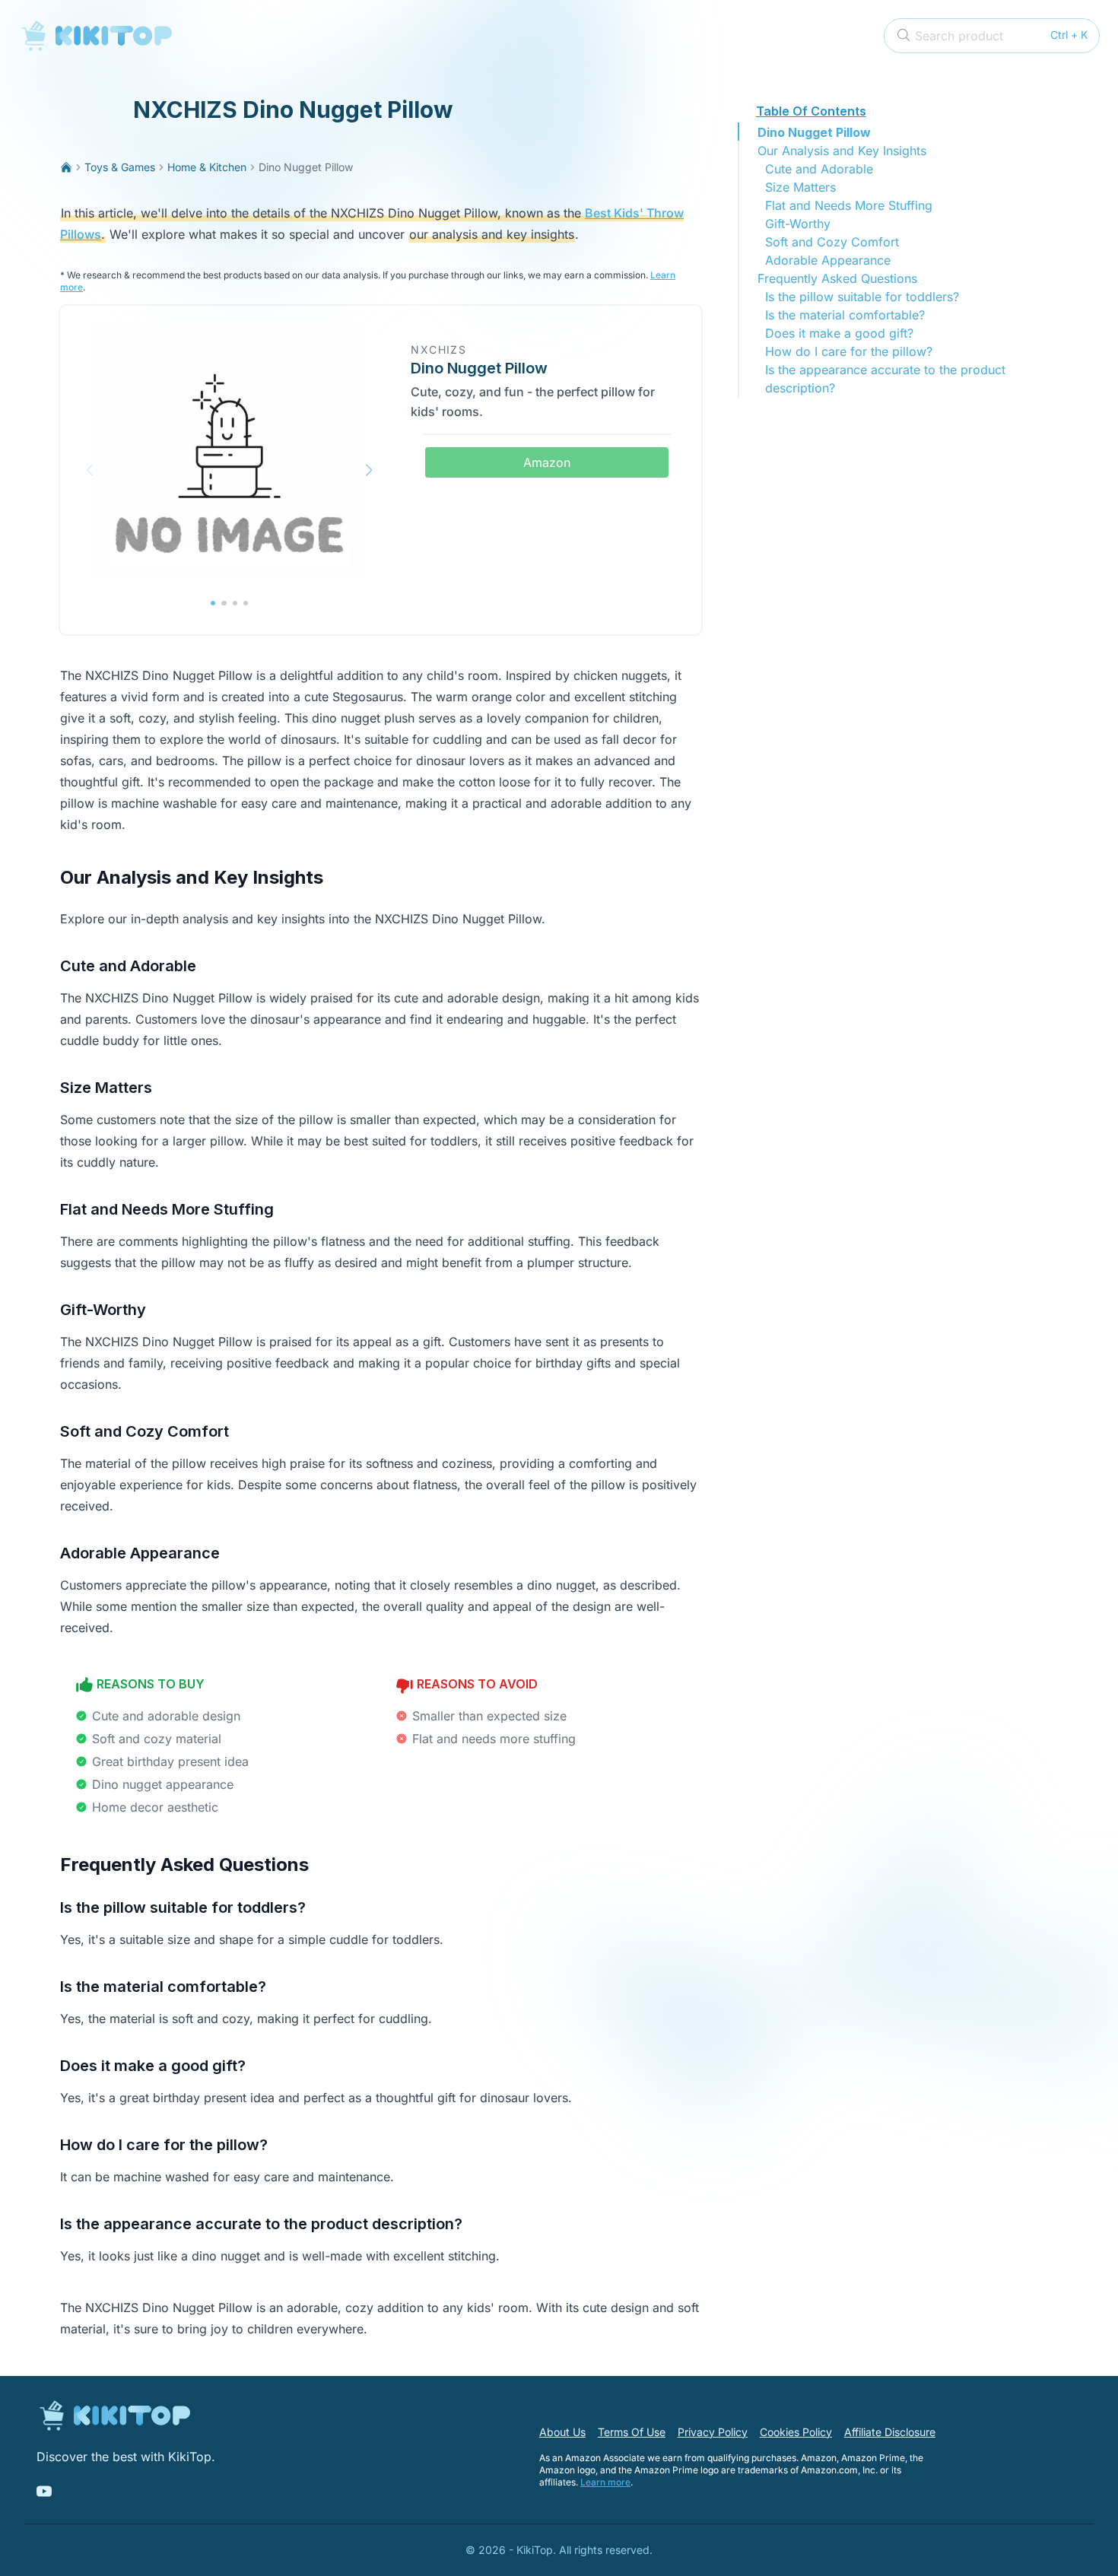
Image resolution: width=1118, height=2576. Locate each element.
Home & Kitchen (207, 167)
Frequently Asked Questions (837, 278)
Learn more (605, 2482)
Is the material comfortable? (845, 315)
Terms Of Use (632, 2432)
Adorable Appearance (828, 260)
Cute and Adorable (819, 169)
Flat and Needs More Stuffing (849, 205)
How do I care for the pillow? (849, 351)
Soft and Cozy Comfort (832, 242)
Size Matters (800, 187)
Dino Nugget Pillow (814, 132)
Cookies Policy (796, 2432)
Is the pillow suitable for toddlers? (862, 297)
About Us (562, 2432)
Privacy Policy (713, 2432)
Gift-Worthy (798, 224)
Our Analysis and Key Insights (842, 151)
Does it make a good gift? (839, 333)
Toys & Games (120, 167)
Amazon (547, 462)
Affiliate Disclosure (890, 2432)
